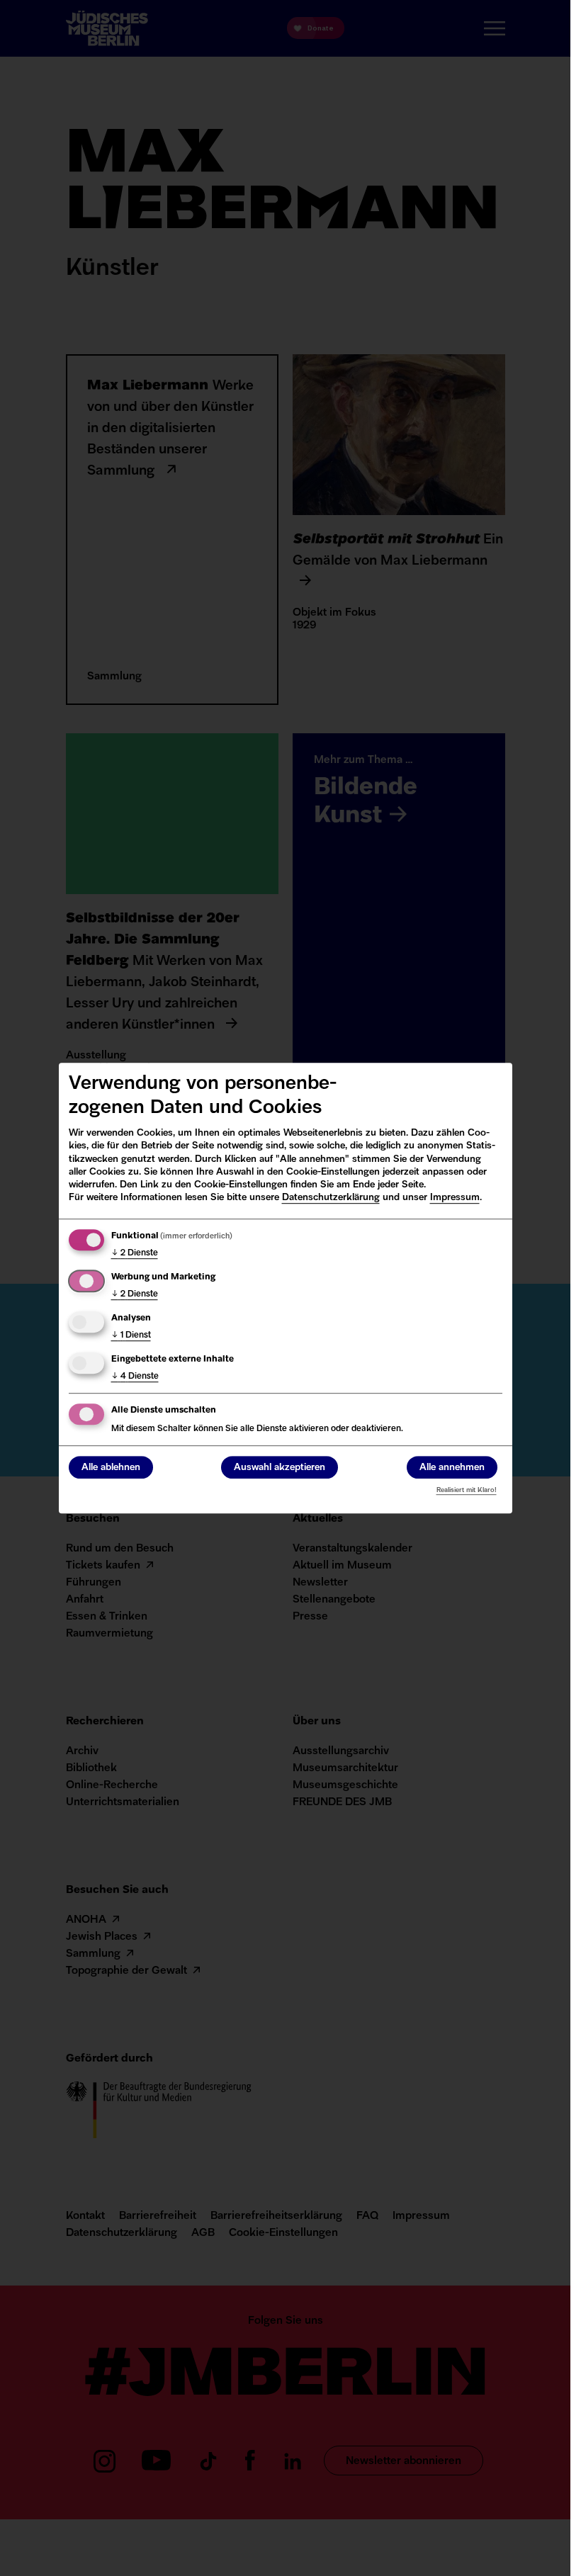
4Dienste (135, 1377)
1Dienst (131, 1335)
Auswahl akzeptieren (280, 1468)
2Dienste (135, 1253)
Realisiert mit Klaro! (467, 1490)
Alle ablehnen (111, 1468)
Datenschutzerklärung (331, 1198)
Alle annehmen (452, 1468)
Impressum (455, 1198)
